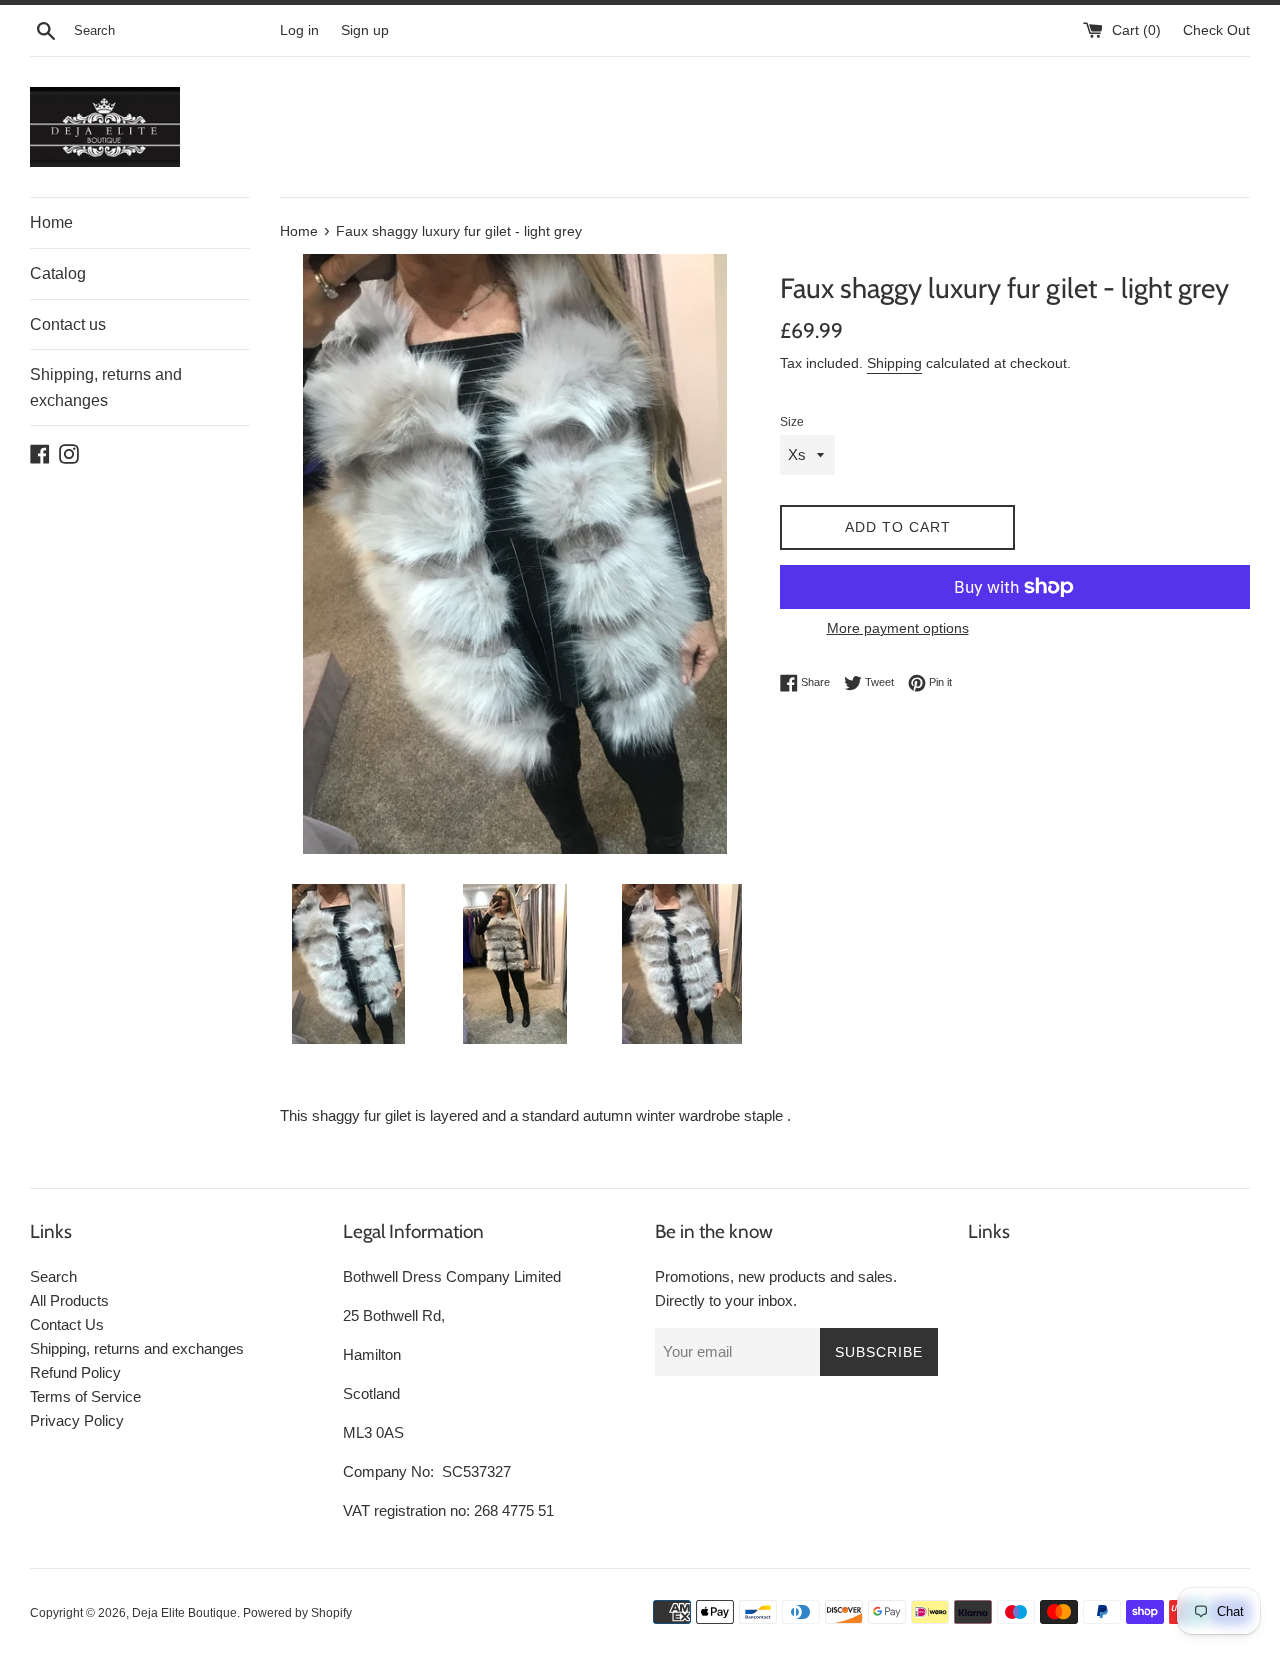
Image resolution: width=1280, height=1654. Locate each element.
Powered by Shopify (297, 1613)
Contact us (68, 324)
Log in (299, 30)
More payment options (898, 628)
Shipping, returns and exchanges (106, 387)
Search (53, 1276)
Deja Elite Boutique (184, 1613)
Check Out (1216, 30)
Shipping (894, 363)
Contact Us (67, 1324)
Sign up (365, 30)
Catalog (58, 273)
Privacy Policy (77, 1420)
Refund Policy (75, 1372)
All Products (69, 1300)
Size (792, 422)
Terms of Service (85, 1396)
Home (51, 222)
